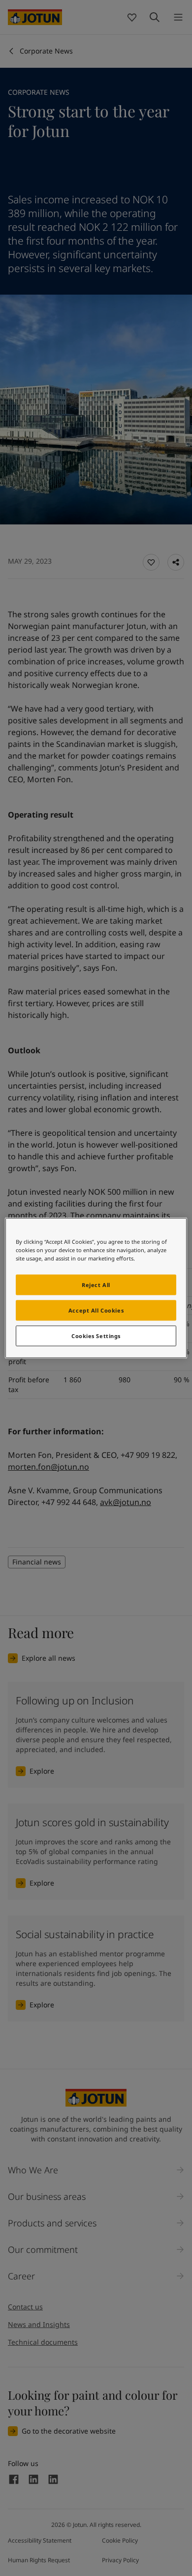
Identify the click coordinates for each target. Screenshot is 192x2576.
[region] (96, 1288)
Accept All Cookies (96, 1310)
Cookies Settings (96, 1336)
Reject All (96, 1285)
